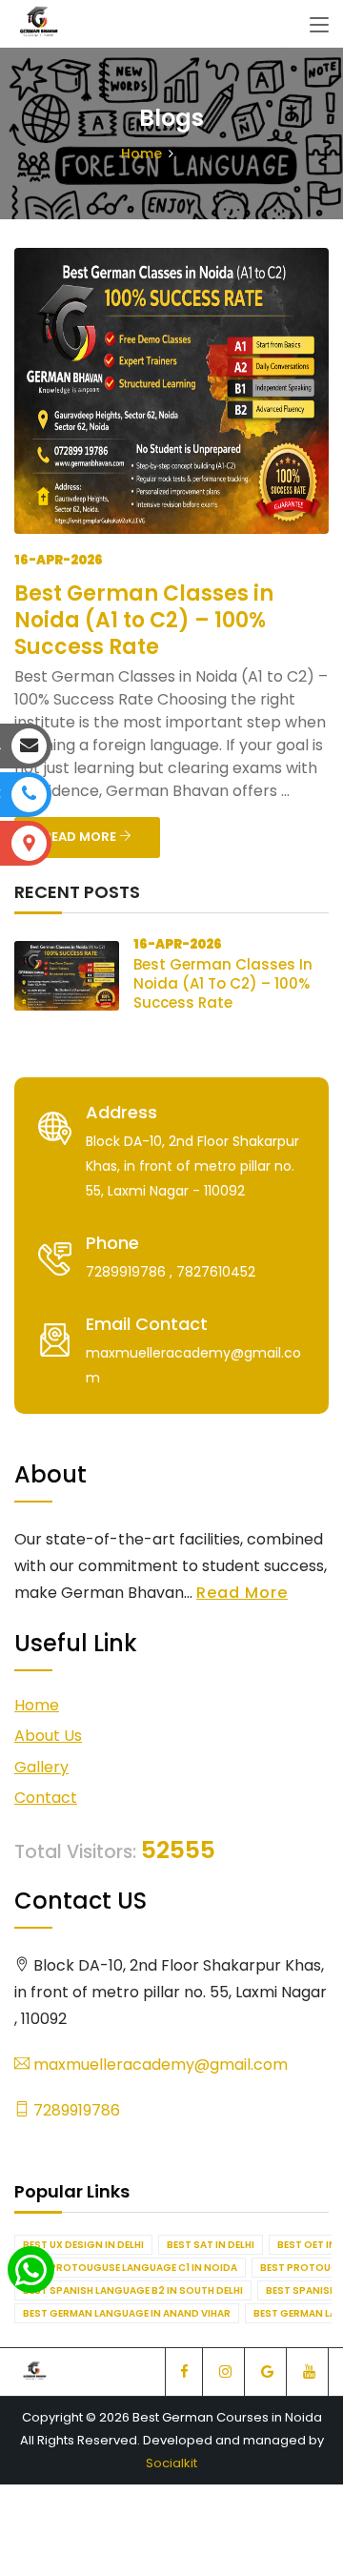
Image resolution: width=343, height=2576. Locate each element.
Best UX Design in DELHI (83, 2245)
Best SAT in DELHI (211, 2245)
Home (141, 153)
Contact (46, 1798)
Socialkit (171, 2463)
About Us (48, 1736)
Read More (242, 1593)
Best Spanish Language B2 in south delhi (133, 2290)
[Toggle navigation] (319, 26)
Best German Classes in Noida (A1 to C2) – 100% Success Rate (144, 620)
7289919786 (75, 2110)
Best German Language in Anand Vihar (127, 2313)
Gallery (41, 1767)
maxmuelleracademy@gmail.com (159, 2065)
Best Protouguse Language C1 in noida (130, 2268)
